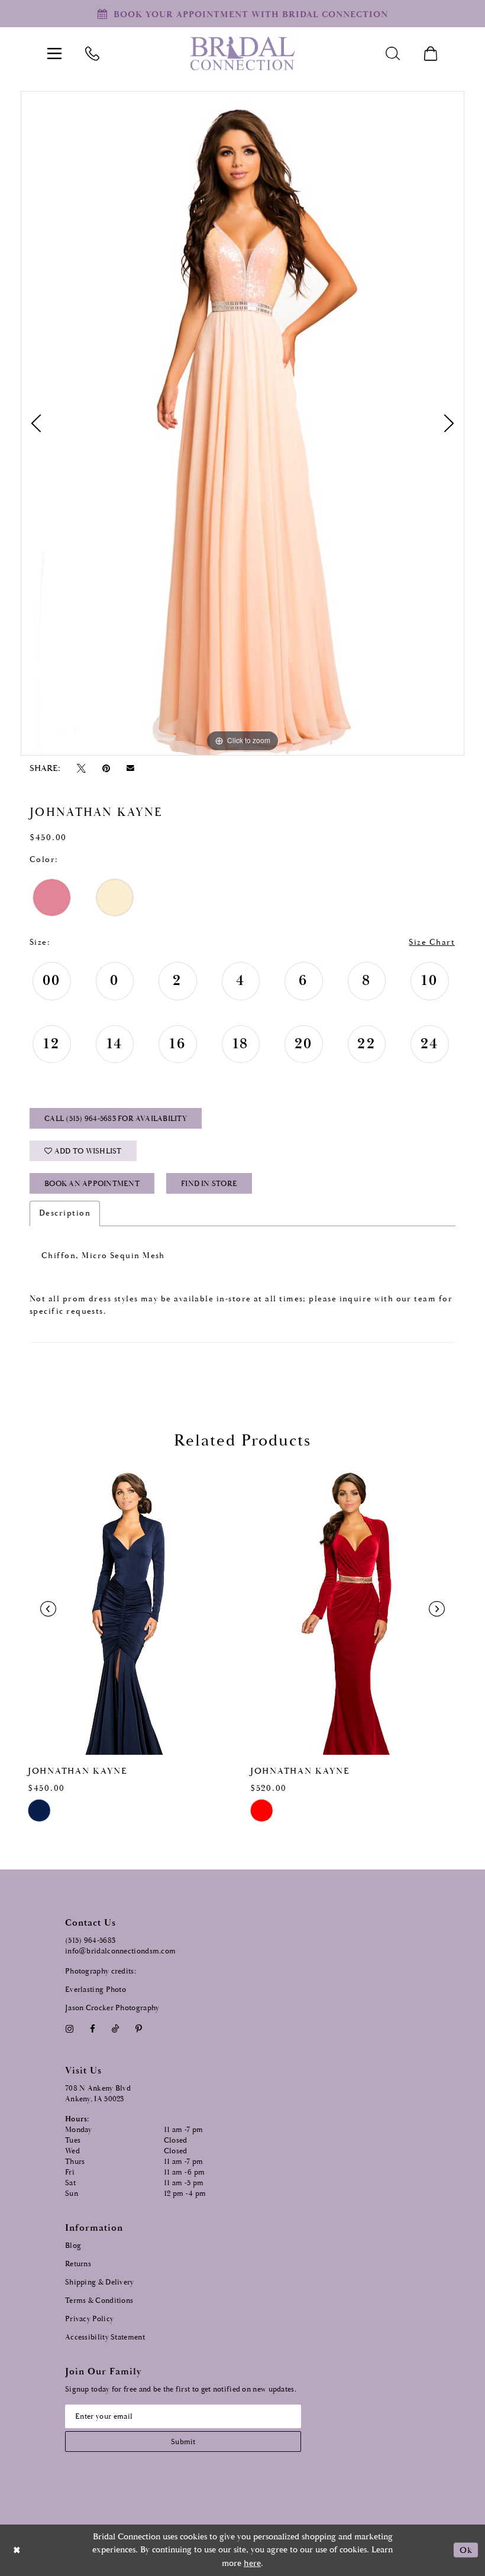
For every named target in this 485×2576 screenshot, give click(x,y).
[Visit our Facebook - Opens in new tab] (92, 2029)
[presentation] (131, 1609)
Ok (466, 2550)
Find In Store (209, 1184)
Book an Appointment (92, 1184)
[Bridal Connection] (242, 54)
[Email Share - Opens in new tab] (131, 768)
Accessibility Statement (105, 2337)
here (252, 2563)
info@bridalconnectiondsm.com (120, 1951)
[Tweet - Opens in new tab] (81, 768)
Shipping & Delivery (100, 2282)
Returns (78, 2264)
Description (65, 1213)
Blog (73, 2246)
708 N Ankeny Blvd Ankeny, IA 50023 (98, 2094)
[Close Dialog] (17, 2550)
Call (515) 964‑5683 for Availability (116, 1119)
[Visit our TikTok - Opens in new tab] (116, 2029)
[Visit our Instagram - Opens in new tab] (69, 2029)
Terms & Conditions (99, 2301)
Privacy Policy (89, 2319)
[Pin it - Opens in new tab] (106, 768)
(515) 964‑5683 (90, 1941)
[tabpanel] (242, 423)
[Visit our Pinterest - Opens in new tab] (139, 2029)
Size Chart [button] (432, 942)
